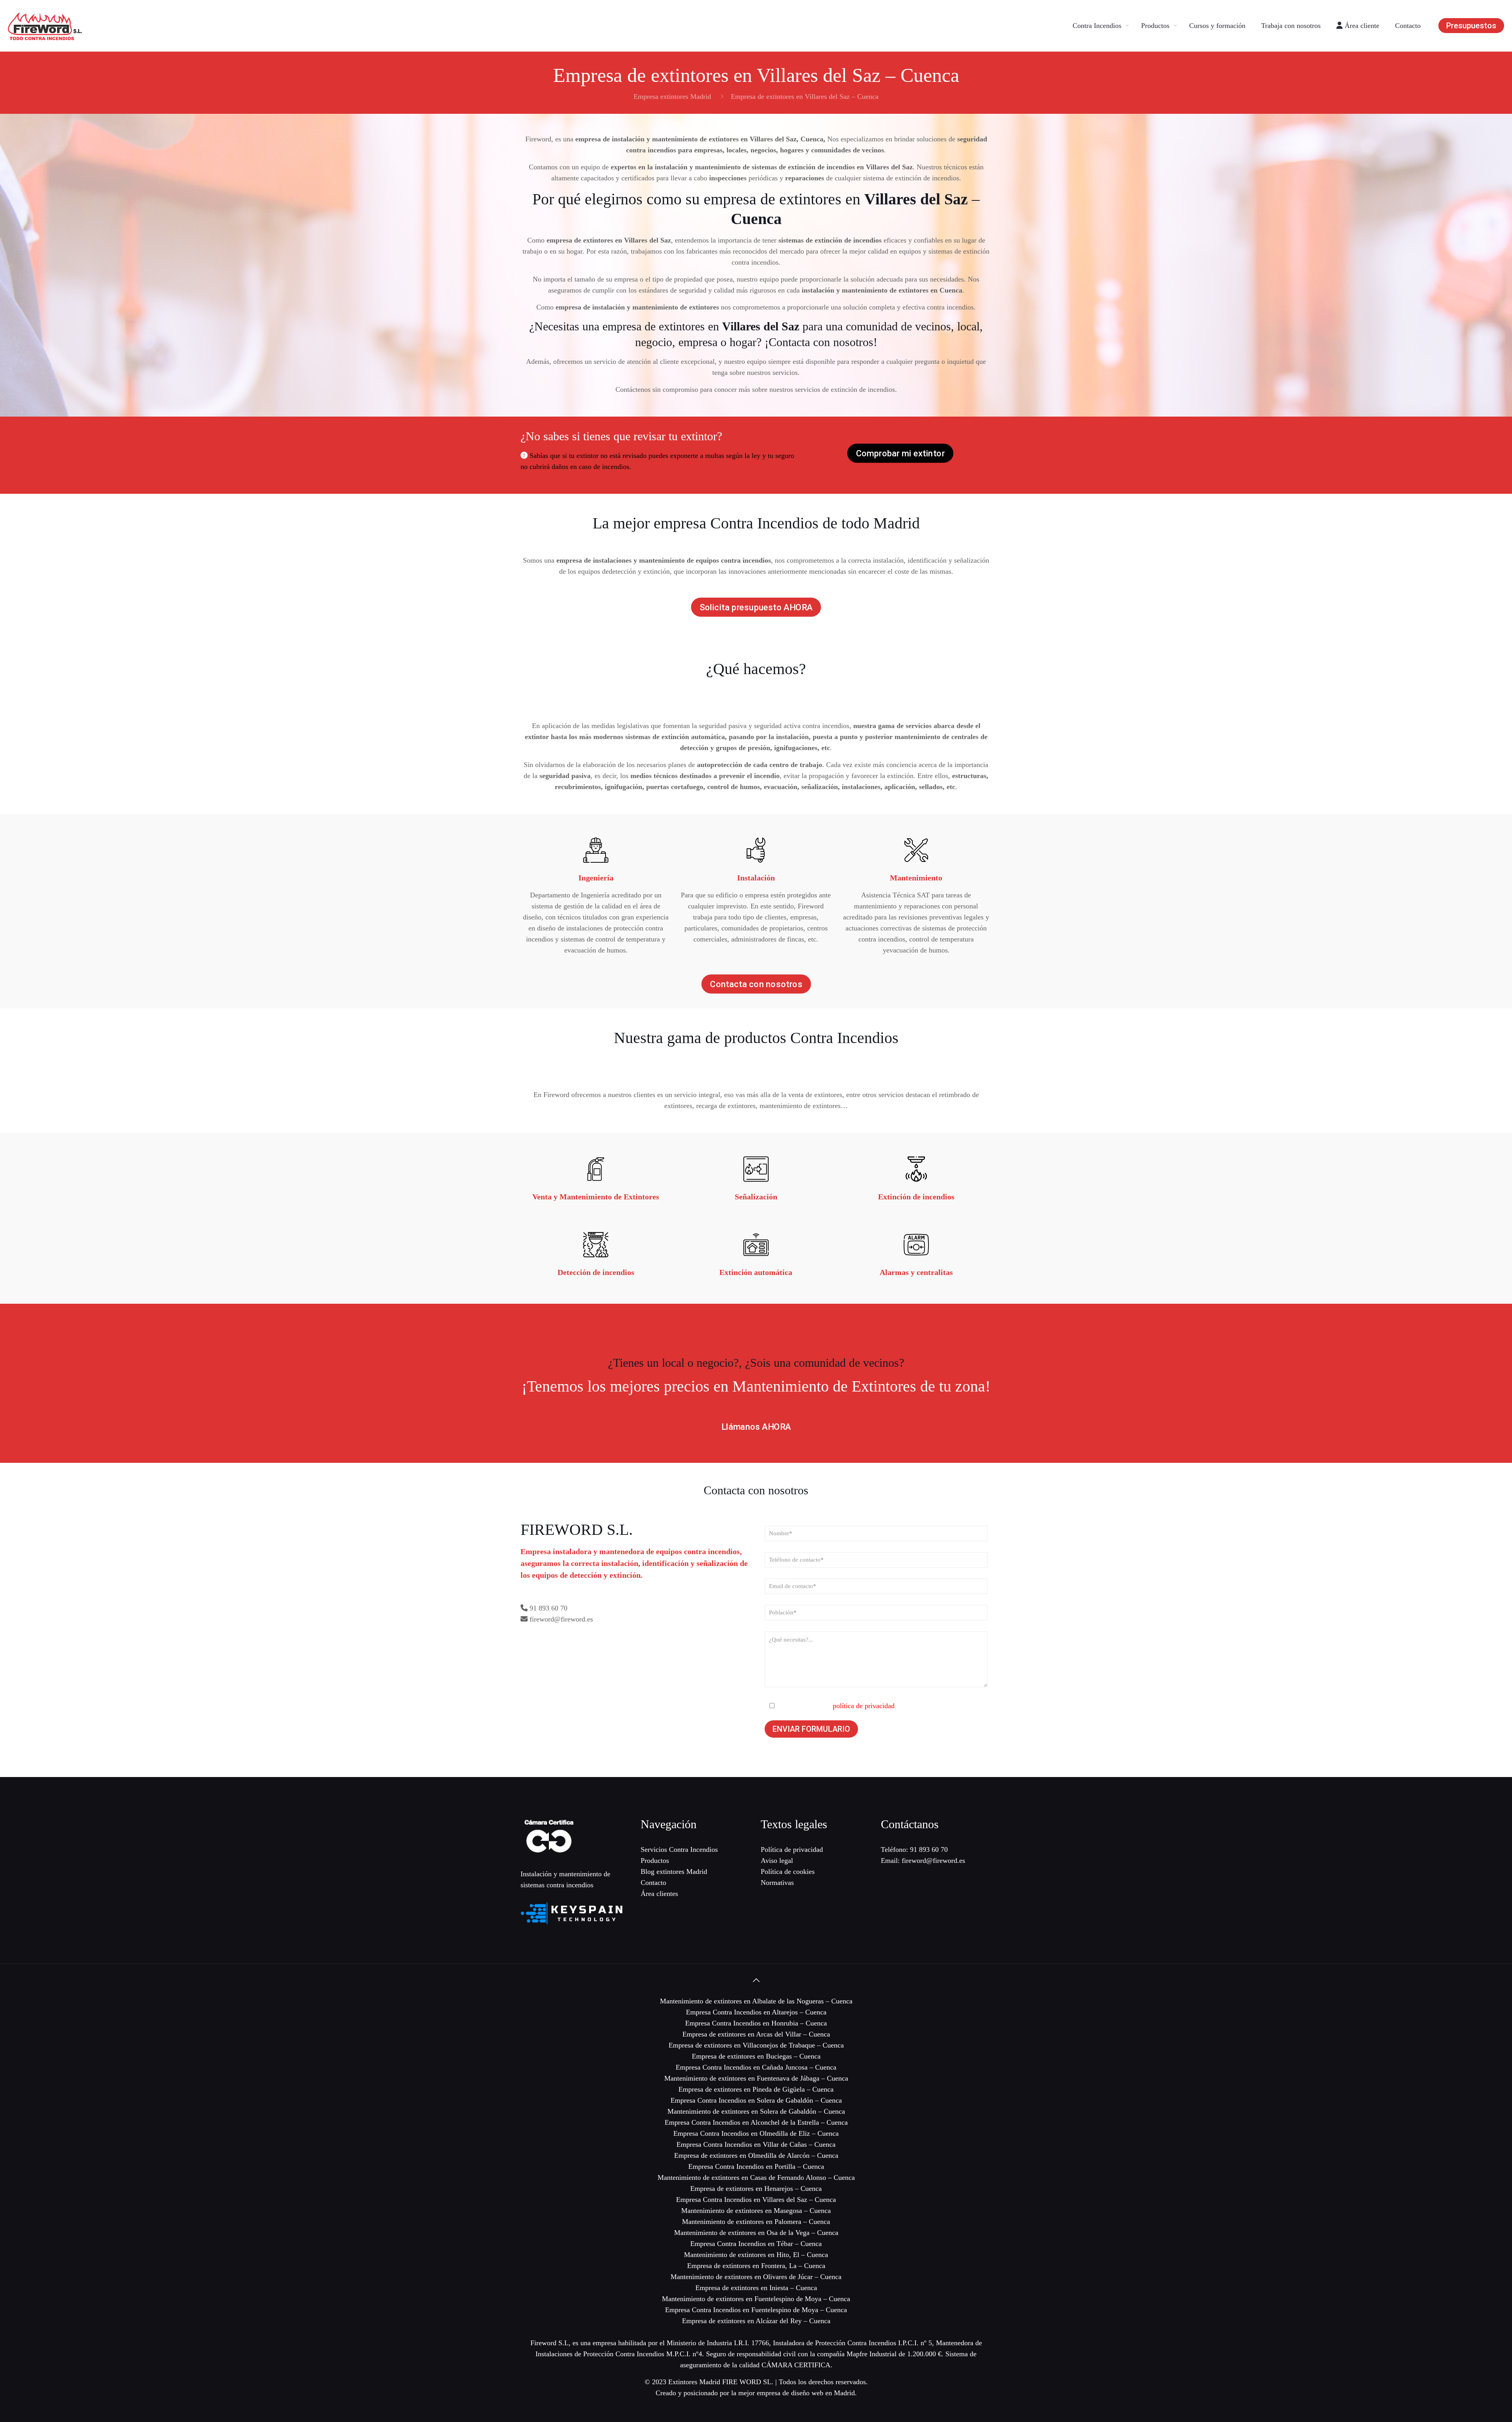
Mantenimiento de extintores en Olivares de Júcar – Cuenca (756, 2277)
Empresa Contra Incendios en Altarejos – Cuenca (756, 2012)
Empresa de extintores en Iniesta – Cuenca (756, 2288)
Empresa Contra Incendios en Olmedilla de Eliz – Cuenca (756, 2133)
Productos (655, 1861)
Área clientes (659, 1894)
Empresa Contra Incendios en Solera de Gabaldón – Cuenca (756, 2100)
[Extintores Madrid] (45, 26)
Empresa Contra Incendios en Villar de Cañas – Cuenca (756, 2144)
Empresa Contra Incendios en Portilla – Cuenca (756, 2166)
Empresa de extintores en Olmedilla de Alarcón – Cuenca (756, 2155)
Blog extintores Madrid (674, 1872)
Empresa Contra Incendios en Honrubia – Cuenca (756, 2023)
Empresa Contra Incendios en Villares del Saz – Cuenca (756, 2200)
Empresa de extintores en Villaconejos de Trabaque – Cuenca (756, 2045)
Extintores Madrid (694, 2382)
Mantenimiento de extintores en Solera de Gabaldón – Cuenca (756, 2111)
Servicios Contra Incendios (679, 1849)
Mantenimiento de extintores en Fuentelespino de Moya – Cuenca (756, 2299)
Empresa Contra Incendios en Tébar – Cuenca (756, 2244)
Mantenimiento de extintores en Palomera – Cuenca (756, 2222)
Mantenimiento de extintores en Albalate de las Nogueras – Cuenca (756, 2001)
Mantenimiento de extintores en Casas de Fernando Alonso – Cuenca (756, 2177)
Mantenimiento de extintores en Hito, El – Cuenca (756, 2255)
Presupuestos (1471, 26)
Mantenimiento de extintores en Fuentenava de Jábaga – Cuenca (756, 2078)
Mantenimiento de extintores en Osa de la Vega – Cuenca (756, 2233)
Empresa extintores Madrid (672, 96)
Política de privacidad (792, 1849)
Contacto (653, 1883)
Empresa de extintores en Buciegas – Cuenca (756, 2056)
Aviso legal (777, 1861)
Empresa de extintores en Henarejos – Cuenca (756, 2189)
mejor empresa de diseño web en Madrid (797, 2393)
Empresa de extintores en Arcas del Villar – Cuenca (756, 2034)
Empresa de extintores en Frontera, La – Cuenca (756, 2266)
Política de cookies (788, 1872)
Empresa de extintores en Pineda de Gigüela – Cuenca (756, 2089)
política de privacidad (864, 1706)
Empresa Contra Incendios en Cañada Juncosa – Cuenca (756, 2067)
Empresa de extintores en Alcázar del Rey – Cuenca (756, 2321)
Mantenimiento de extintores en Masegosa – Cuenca (756, 2211)
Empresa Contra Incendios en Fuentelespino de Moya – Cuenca (756, 2310)
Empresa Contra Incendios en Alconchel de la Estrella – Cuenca (756, 2122)
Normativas (777, 1883)
